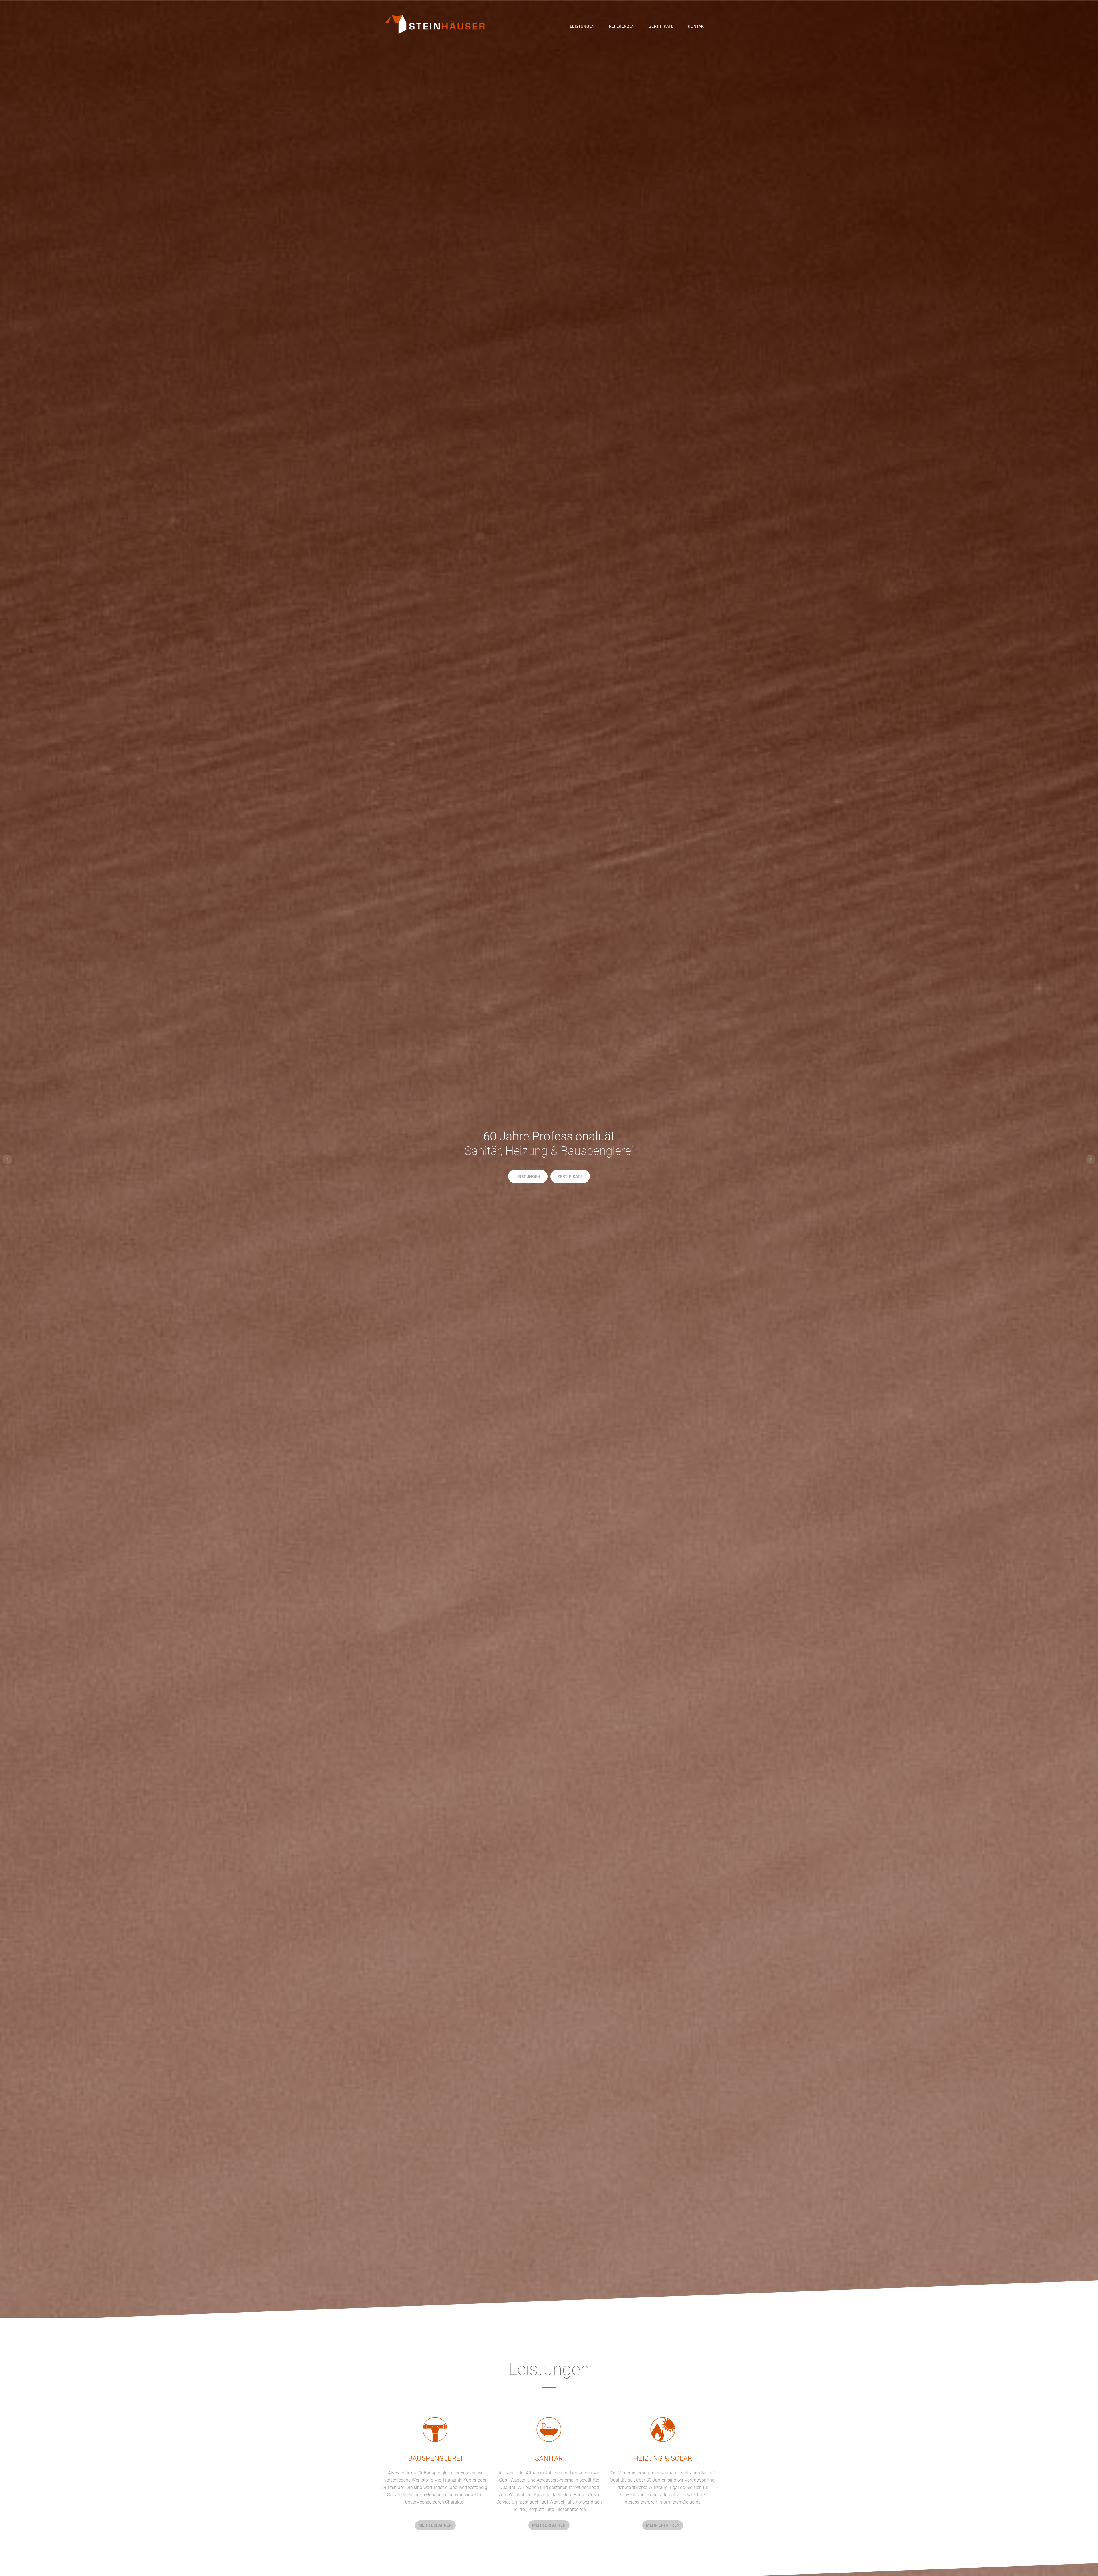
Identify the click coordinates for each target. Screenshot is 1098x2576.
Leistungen (582, 26)
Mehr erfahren (435, 2525)
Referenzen (622, 26)
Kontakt (697, 26)
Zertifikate (661, 26)
